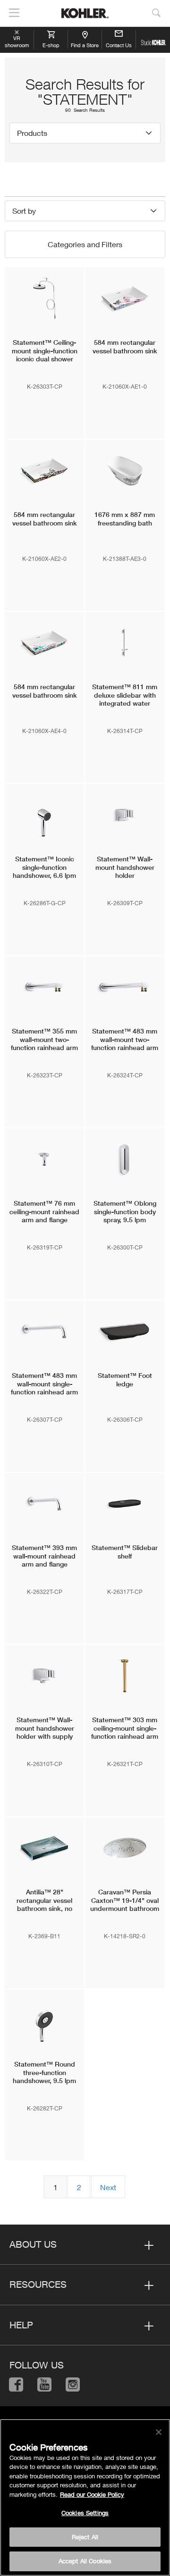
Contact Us (119, 45)
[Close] (159, 2432)
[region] (85, 2497)
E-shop (51, 45)
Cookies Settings (85, 2513)
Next (108, 2187)
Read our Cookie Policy (92, 2494)
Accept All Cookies (85, 2561)
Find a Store (85, 45)
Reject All (85, 2537)
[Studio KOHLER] (153, 40)
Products (32, 133)
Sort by (24, 211)
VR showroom (17, 42)
